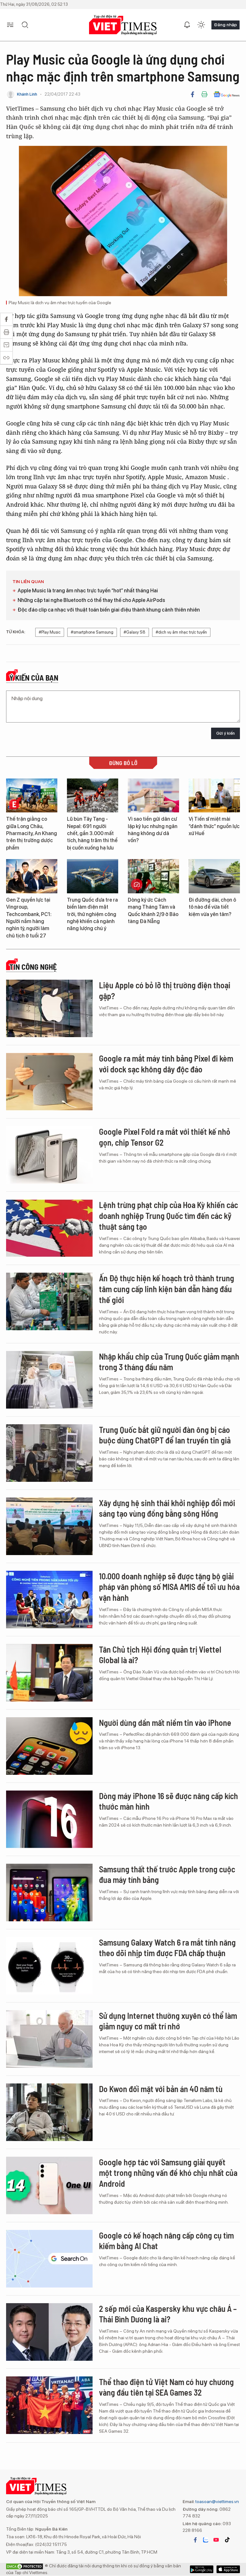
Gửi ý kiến (225, 733)
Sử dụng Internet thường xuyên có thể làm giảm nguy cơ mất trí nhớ (168, 2021)
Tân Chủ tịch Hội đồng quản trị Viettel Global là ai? (160, 1655)
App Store (202, 2569)
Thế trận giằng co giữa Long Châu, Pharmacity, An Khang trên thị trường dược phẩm (32, 833)
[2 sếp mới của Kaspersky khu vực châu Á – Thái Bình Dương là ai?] (49, 2332)
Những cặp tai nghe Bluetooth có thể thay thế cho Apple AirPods (91, 600)
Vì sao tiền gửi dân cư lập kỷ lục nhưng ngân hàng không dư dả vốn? (153, 830)
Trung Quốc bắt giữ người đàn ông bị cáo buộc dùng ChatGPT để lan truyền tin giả (165, 1435)
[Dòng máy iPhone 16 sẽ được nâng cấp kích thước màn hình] (49, 1819)
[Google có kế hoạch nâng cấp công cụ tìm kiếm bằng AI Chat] (49, 2259)
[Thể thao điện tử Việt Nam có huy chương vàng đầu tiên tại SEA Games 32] (49, 2405)
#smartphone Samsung (92, 632)
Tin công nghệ (33, 967)
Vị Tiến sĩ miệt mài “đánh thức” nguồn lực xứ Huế (214, 826)
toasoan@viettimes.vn (217, 2501)
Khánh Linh (27, 94)
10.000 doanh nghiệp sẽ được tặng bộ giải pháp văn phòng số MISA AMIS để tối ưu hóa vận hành (169, 1587)
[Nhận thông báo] (187, 25)
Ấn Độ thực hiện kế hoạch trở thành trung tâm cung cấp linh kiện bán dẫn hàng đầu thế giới (167, 1289)
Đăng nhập (225, 25)
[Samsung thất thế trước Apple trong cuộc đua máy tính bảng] (49, 1892)
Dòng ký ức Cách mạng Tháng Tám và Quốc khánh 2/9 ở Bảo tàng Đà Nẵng (153, 911)
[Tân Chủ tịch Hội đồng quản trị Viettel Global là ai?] (49, 1673)
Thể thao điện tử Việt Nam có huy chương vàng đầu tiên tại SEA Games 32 (166, 2387)
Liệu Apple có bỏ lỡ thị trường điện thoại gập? (165, 990)
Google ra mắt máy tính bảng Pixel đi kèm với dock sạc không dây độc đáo (166, 1064)
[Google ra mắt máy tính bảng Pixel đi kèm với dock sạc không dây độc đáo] (49, 1082)
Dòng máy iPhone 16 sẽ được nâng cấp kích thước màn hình (168, 1801)
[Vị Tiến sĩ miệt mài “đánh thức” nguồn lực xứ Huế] (214, 796)
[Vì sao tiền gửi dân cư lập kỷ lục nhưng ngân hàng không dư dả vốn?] (153, 796)
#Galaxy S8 (135, 632)
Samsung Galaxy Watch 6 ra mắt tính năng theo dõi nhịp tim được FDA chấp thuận (167, 1948)
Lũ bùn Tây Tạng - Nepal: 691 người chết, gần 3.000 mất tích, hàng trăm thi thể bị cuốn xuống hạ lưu (92, 833)
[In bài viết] (204, 94)
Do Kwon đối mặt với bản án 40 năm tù (161, 2089)
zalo (206, 2540)
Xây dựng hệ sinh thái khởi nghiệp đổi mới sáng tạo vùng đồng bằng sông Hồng (167, 1508)
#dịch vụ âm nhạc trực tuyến (181, 632)
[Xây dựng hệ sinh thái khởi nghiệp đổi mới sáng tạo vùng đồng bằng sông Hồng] (49, 1526)
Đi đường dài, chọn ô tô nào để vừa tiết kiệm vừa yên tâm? (212, 907)
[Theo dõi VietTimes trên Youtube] (216, 2540)
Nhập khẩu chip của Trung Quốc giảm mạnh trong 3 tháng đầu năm (169, 1362)
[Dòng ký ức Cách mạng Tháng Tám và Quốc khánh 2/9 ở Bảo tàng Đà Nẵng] (153, 876)
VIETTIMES (123, 25)
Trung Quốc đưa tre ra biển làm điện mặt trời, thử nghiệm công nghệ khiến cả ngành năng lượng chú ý (92, 914)
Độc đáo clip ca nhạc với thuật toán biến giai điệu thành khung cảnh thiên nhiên (109, 610)
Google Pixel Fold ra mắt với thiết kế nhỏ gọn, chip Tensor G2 (165, 1137)
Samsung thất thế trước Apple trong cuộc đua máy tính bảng (167, 1874)
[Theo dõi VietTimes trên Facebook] (195, 2540)
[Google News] (227, 94)
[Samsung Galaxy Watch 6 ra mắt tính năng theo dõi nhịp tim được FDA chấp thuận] (49, 1966)
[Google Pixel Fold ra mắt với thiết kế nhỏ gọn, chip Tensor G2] (49, 1155)
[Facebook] (193, 94)
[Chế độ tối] (201, 25)
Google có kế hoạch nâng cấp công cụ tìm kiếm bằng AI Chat (166, 2241)
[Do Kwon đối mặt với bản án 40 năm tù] (49, 2112)
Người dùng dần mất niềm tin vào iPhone (165, 1723)
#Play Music (50, 632)
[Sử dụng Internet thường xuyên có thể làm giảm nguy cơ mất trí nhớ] (49, 2039)
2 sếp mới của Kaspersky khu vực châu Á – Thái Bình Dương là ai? (168, 2314)
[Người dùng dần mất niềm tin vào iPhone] (49, 1746)
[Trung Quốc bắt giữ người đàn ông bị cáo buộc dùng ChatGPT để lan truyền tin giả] (49, 1453)
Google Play (228, 2569)
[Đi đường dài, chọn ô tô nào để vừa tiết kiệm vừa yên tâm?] (214, 876)
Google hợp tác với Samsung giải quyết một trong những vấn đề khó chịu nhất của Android (168, 2173)
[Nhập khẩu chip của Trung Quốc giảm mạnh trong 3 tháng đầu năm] (49, 1380)
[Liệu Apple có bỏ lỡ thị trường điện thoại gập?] (49, 1008)
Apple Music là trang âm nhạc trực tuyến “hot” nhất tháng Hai (88, 591)
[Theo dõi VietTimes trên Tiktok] (227, 2540)
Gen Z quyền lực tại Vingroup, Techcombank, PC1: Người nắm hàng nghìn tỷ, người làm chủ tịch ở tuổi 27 (29, 918)
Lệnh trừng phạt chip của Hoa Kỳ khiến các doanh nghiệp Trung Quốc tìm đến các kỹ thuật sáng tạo (168, 1216)
